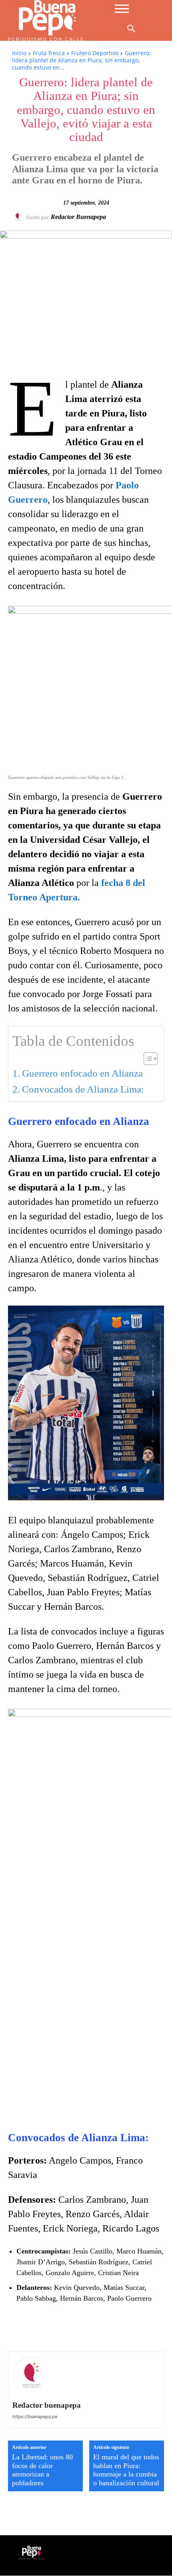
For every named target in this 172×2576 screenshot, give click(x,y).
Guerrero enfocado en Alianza (82, 1073)
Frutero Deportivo (95, 53)
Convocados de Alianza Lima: (83, 1089)
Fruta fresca (49, 53)
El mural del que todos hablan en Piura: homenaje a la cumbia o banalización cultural (126, 2470)
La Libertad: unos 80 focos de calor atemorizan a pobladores (42, 2470)
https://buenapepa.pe (35, 2417)
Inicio (19, 53)
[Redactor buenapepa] (19, 217)
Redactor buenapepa (78, 217)
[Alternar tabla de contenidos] (147, 1059)
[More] (153, 2329)
